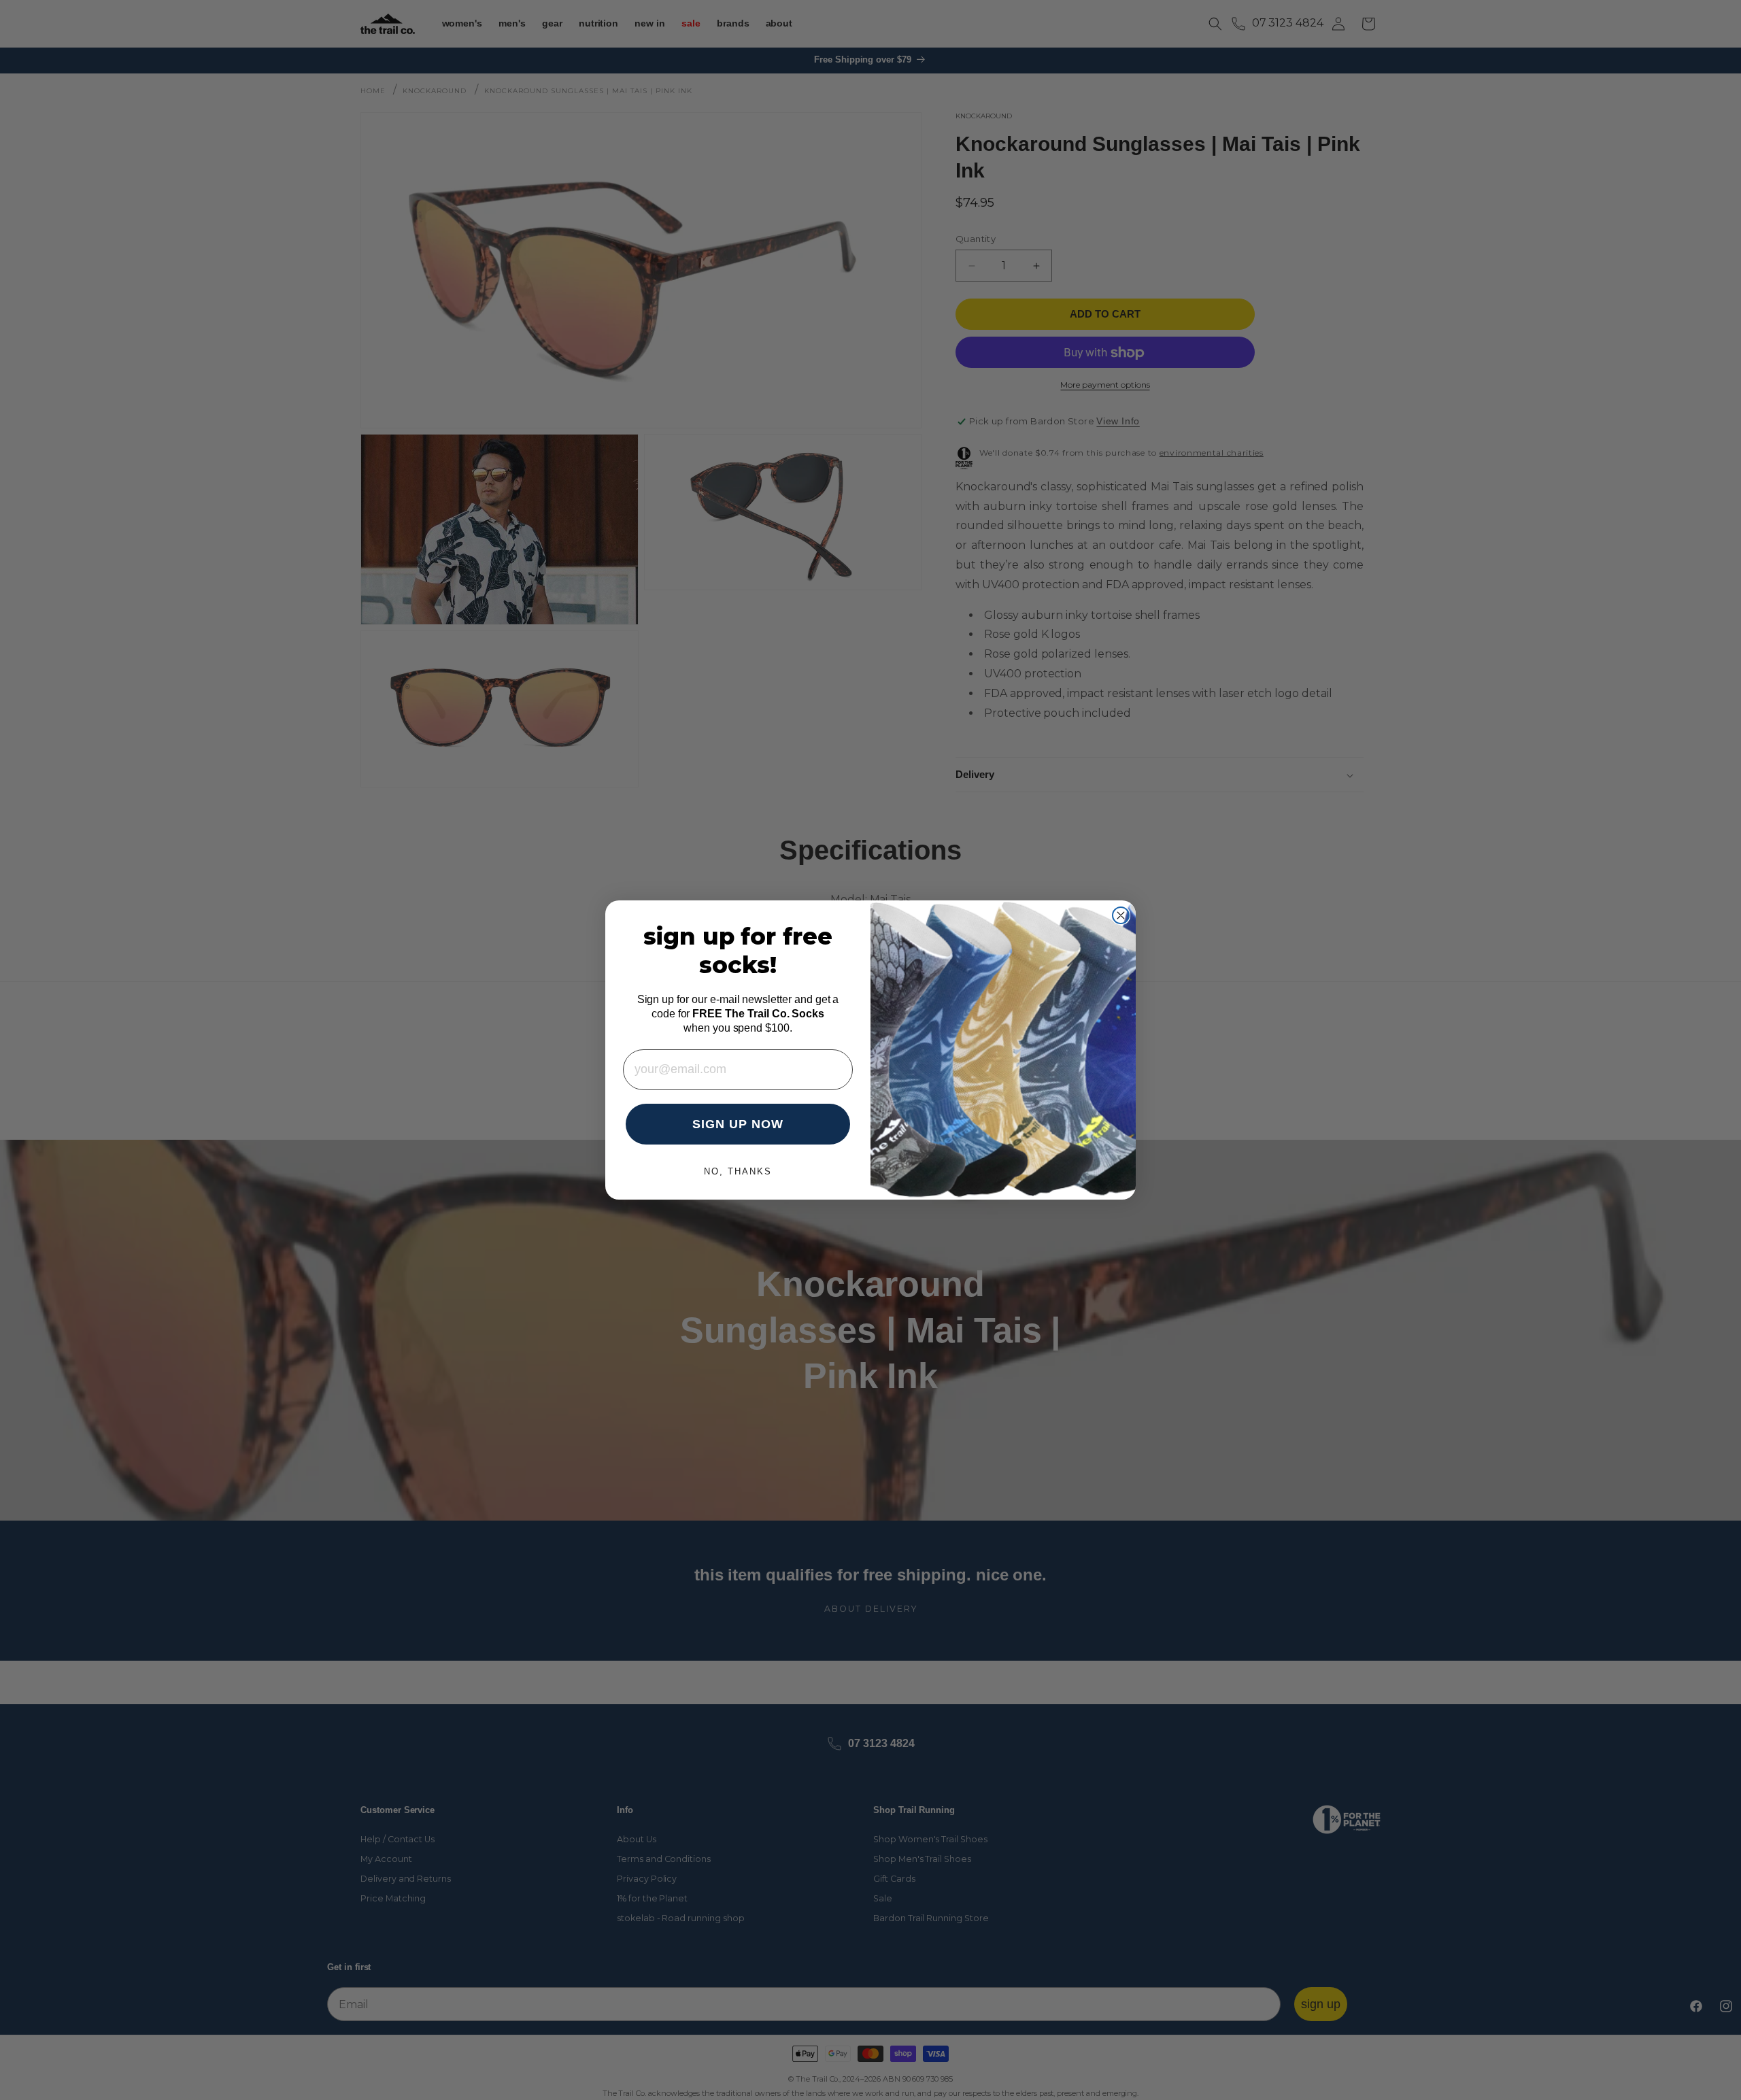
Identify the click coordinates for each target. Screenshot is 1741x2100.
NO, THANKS (738, 1171)
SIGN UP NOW (738, 1124)
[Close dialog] (1121, 915)
